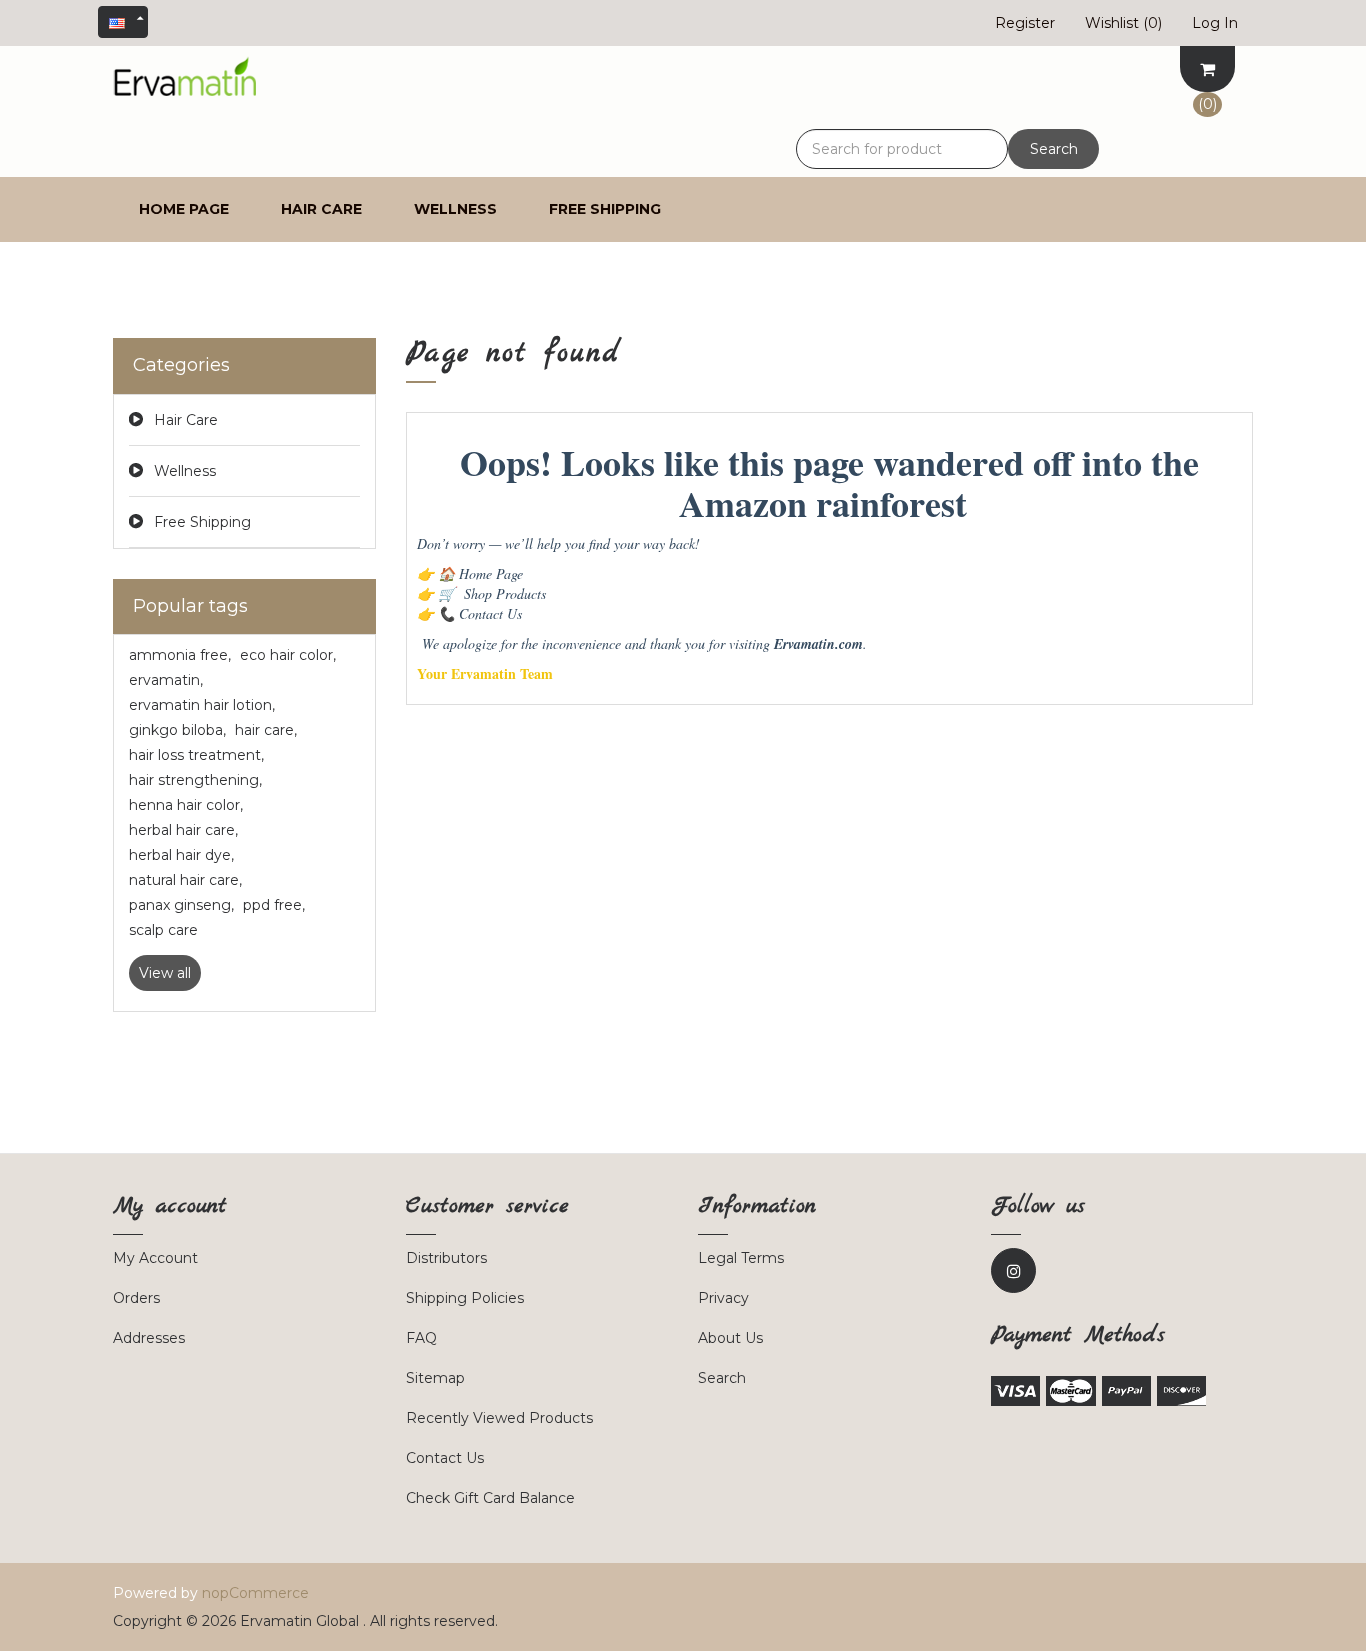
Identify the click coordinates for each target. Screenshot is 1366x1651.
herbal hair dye (181, 855)
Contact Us (480, 613)
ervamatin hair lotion (202, 705)
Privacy (723, 1298)
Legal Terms (741, 1258)
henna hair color (186, 805)
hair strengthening (195, 780)
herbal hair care (183, 830)
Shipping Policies (465, 1298)
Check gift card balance (490, 1498)
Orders (136, 1298)
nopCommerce (255, 1593)
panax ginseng (181, 905)
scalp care (163, 930)
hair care (266, 730)
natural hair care (185, 880)
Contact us (445, 1458)
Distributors (446, 1258)
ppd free (274, 905)
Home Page (480, 573)
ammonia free (180, 655)
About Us (730, 1338)
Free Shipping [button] (605, 209)
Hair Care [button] (321, 209)
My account (155, 1258)
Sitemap (435, 1378)
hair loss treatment (196, 755)
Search (1054, 149)
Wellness (185, 471)
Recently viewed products (499, 1418)
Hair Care (186, 420)
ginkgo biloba (177, 730)
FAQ (421, 1338)
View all (165, 973)
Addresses (149, 1338)
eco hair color (288, 655)
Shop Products (492, 593)
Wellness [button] (455, 209)
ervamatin (166, 680)
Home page (184, 209)
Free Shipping (202, 522)
